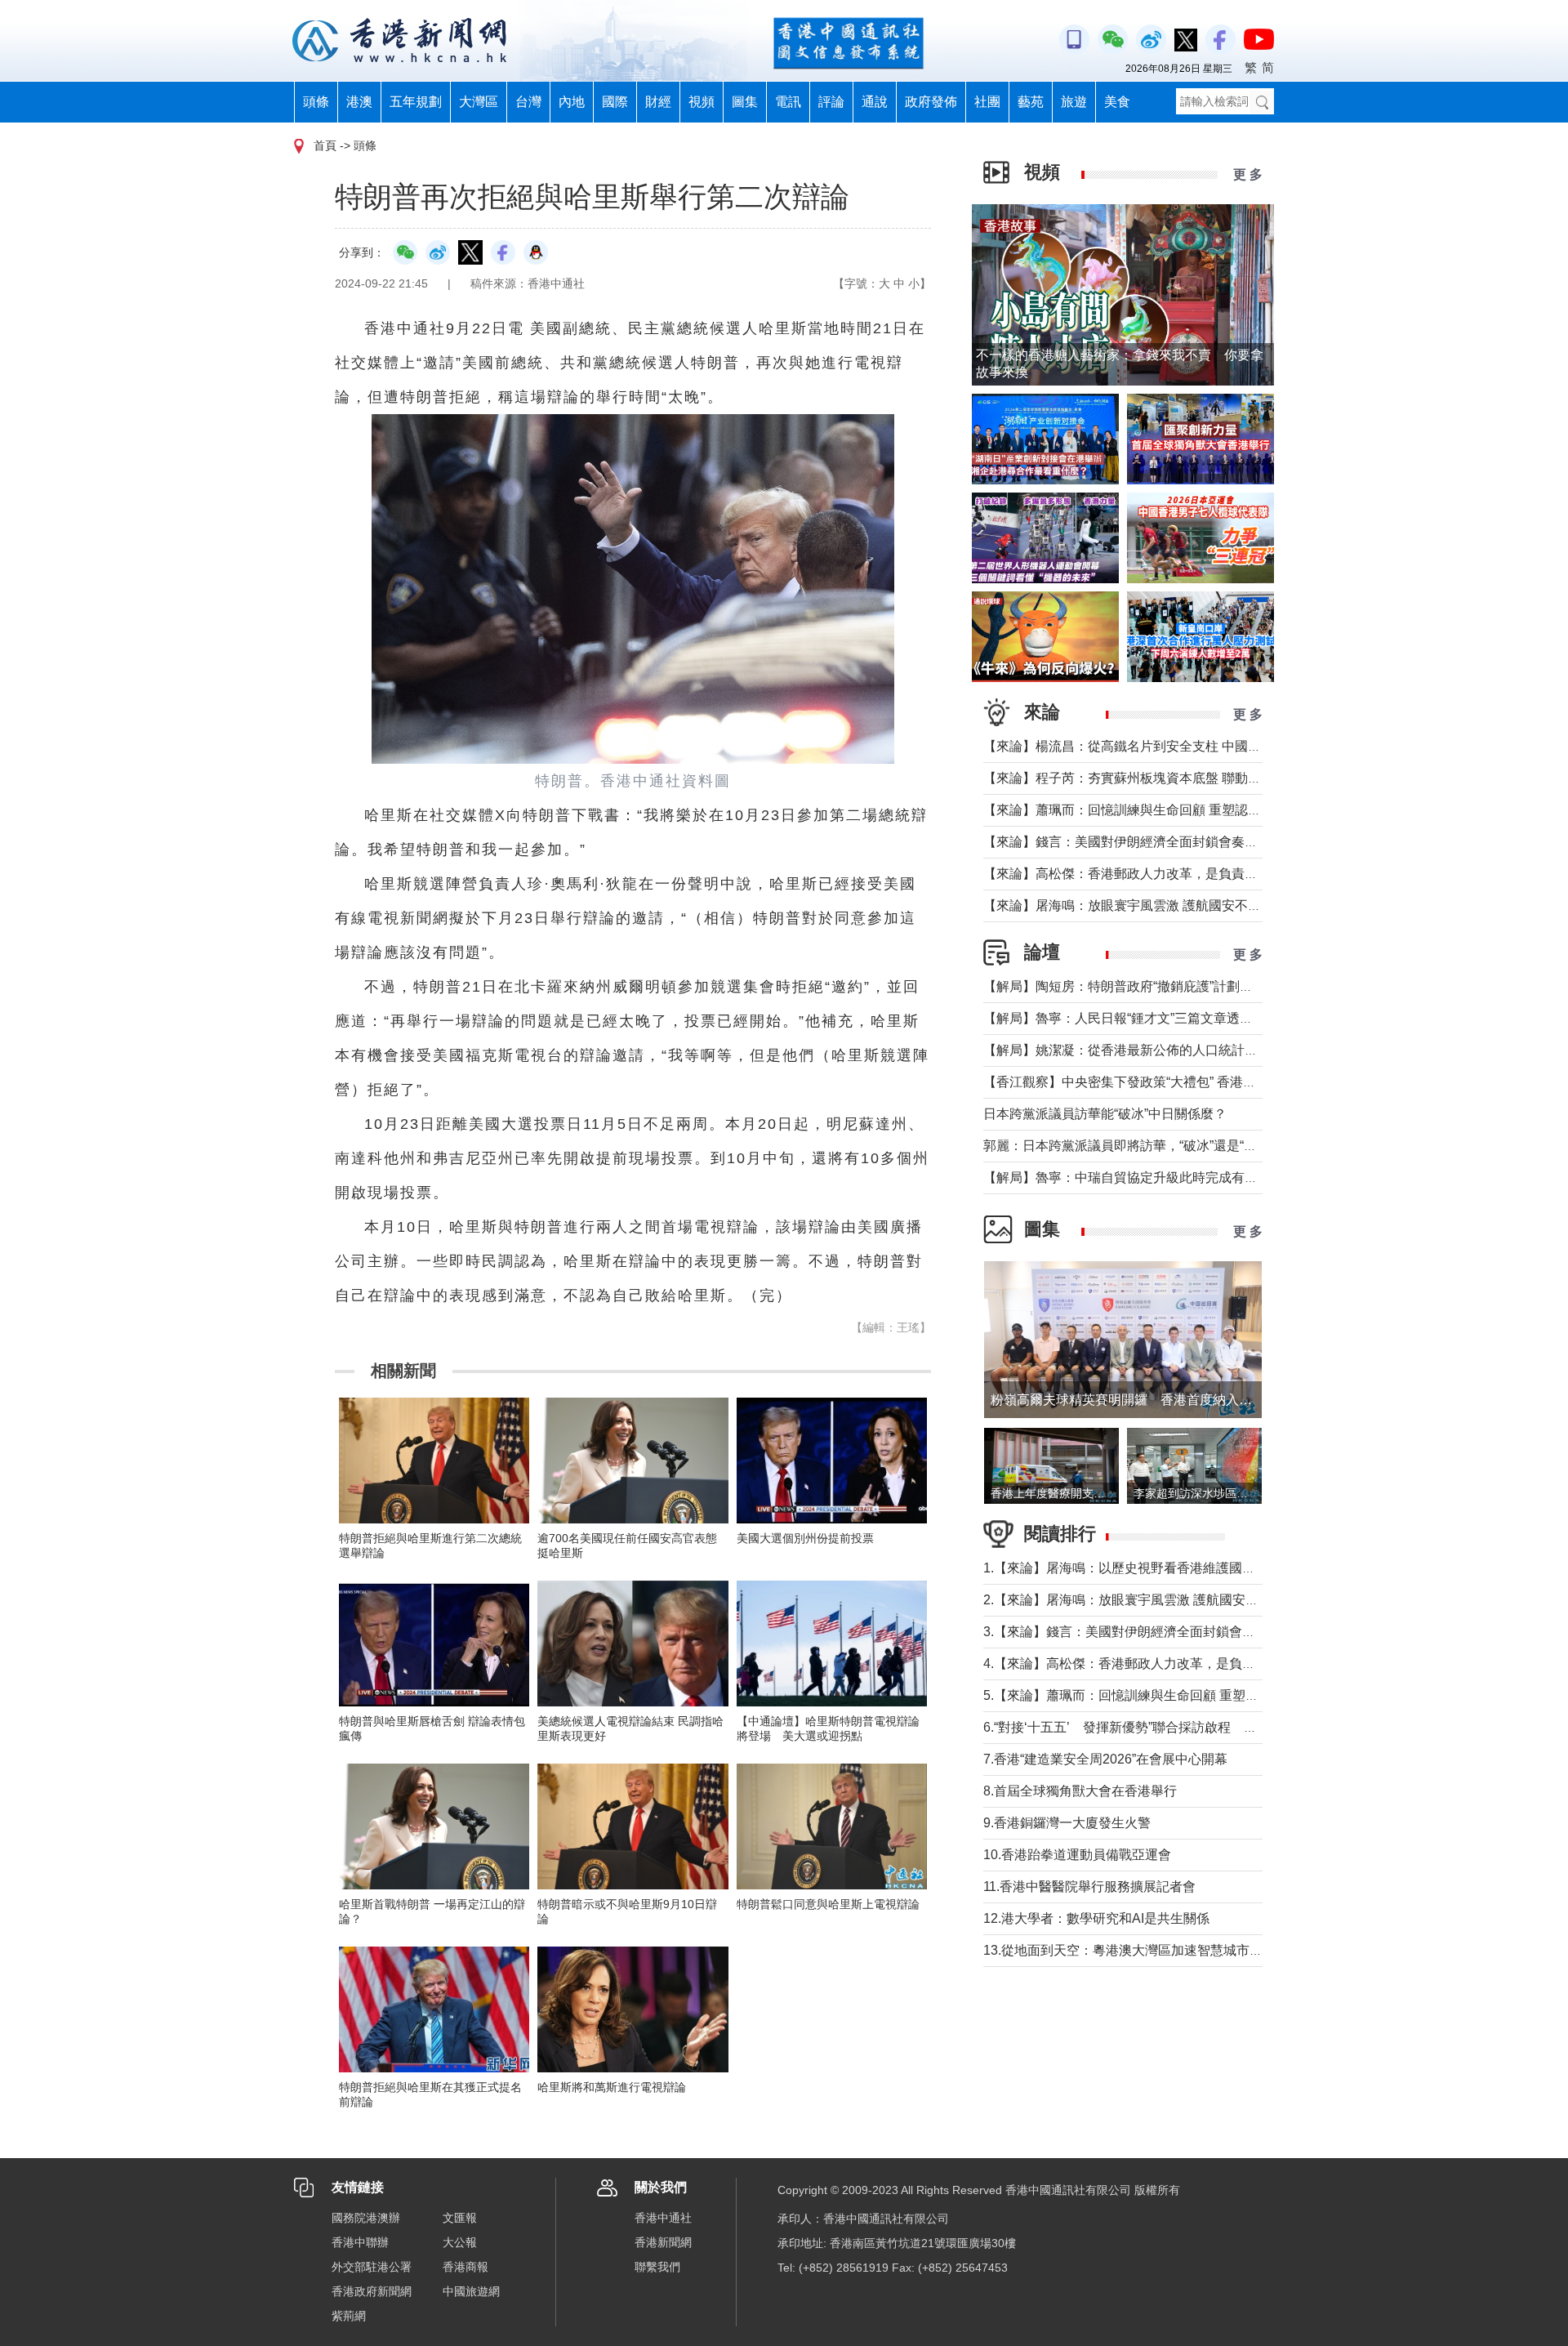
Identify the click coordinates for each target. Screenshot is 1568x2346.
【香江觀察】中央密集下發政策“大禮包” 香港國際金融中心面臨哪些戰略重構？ (1211, 1082)
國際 (615, 102)
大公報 (460, 2242)
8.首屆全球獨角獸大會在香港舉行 (1080, 1791)
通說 (875, 102)
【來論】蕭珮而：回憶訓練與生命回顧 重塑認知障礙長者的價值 (1168, 810)
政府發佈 (931, 102)
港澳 (359, 102)
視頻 (702, 102)
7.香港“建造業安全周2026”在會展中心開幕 (1105, 1759)
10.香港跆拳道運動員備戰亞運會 (1077, 1855)
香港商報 (465, 2267)
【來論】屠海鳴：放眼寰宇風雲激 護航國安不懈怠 (1129, 905)
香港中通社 (663, 2218)
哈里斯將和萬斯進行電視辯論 (612, 2087)
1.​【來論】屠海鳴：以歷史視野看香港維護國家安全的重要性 (1158, 1568)
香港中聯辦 (360, 2242)
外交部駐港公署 (372, 2267)
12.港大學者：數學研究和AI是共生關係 (1096, 1918)
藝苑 (1031, 102)
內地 (572, 102)
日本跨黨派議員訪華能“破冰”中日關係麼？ (1105, 1114)
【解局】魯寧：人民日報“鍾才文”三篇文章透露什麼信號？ (1151, 1018)
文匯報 (460, 2218)
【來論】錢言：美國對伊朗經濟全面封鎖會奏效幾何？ (1140, 842)
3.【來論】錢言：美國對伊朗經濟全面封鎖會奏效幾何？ (1145, 1632)
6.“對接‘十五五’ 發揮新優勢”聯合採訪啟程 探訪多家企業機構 (1166, 1727)
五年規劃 (416, 102)
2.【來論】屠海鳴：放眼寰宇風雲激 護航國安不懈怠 (1134, 1600)
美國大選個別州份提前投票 (805, 1538)
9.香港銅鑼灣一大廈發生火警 (1067, 1823)
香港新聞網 (663, 2242)
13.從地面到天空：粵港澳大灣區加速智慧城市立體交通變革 (1156, 1950)
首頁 (325, 145)
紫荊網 (349, 2316)
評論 (831, 102)
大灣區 (479, 102)
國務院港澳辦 (366, 2218)
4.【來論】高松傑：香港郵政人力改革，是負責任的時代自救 (1158, 1664)
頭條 (316, 102)
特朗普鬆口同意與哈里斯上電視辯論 (828, 1904)
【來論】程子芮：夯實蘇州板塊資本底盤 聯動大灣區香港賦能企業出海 (1187, 778)
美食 (1117, 102)
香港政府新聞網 (372, 2291)
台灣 (528, 102)
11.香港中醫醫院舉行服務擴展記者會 (1089, 1887)
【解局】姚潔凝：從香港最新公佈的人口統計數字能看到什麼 (1160, 1050)
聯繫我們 (657, 2267)
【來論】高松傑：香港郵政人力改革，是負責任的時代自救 (1153, 874)
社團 (987, 102)
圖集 (745, 102)
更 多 (1248, 174)
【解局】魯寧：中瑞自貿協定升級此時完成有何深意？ (1140, 1177)
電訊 (788, 102)
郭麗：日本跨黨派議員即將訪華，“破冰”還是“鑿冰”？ (1135, 1146)
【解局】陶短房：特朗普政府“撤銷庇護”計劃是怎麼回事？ (1151, 986)
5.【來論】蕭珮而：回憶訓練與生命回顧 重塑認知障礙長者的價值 (1173, 1695)
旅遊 (1074, 102)
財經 (658, 102)
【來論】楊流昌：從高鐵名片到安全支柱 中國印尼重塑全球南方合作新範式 (1200, 746)
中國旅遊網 (471, 2291)
